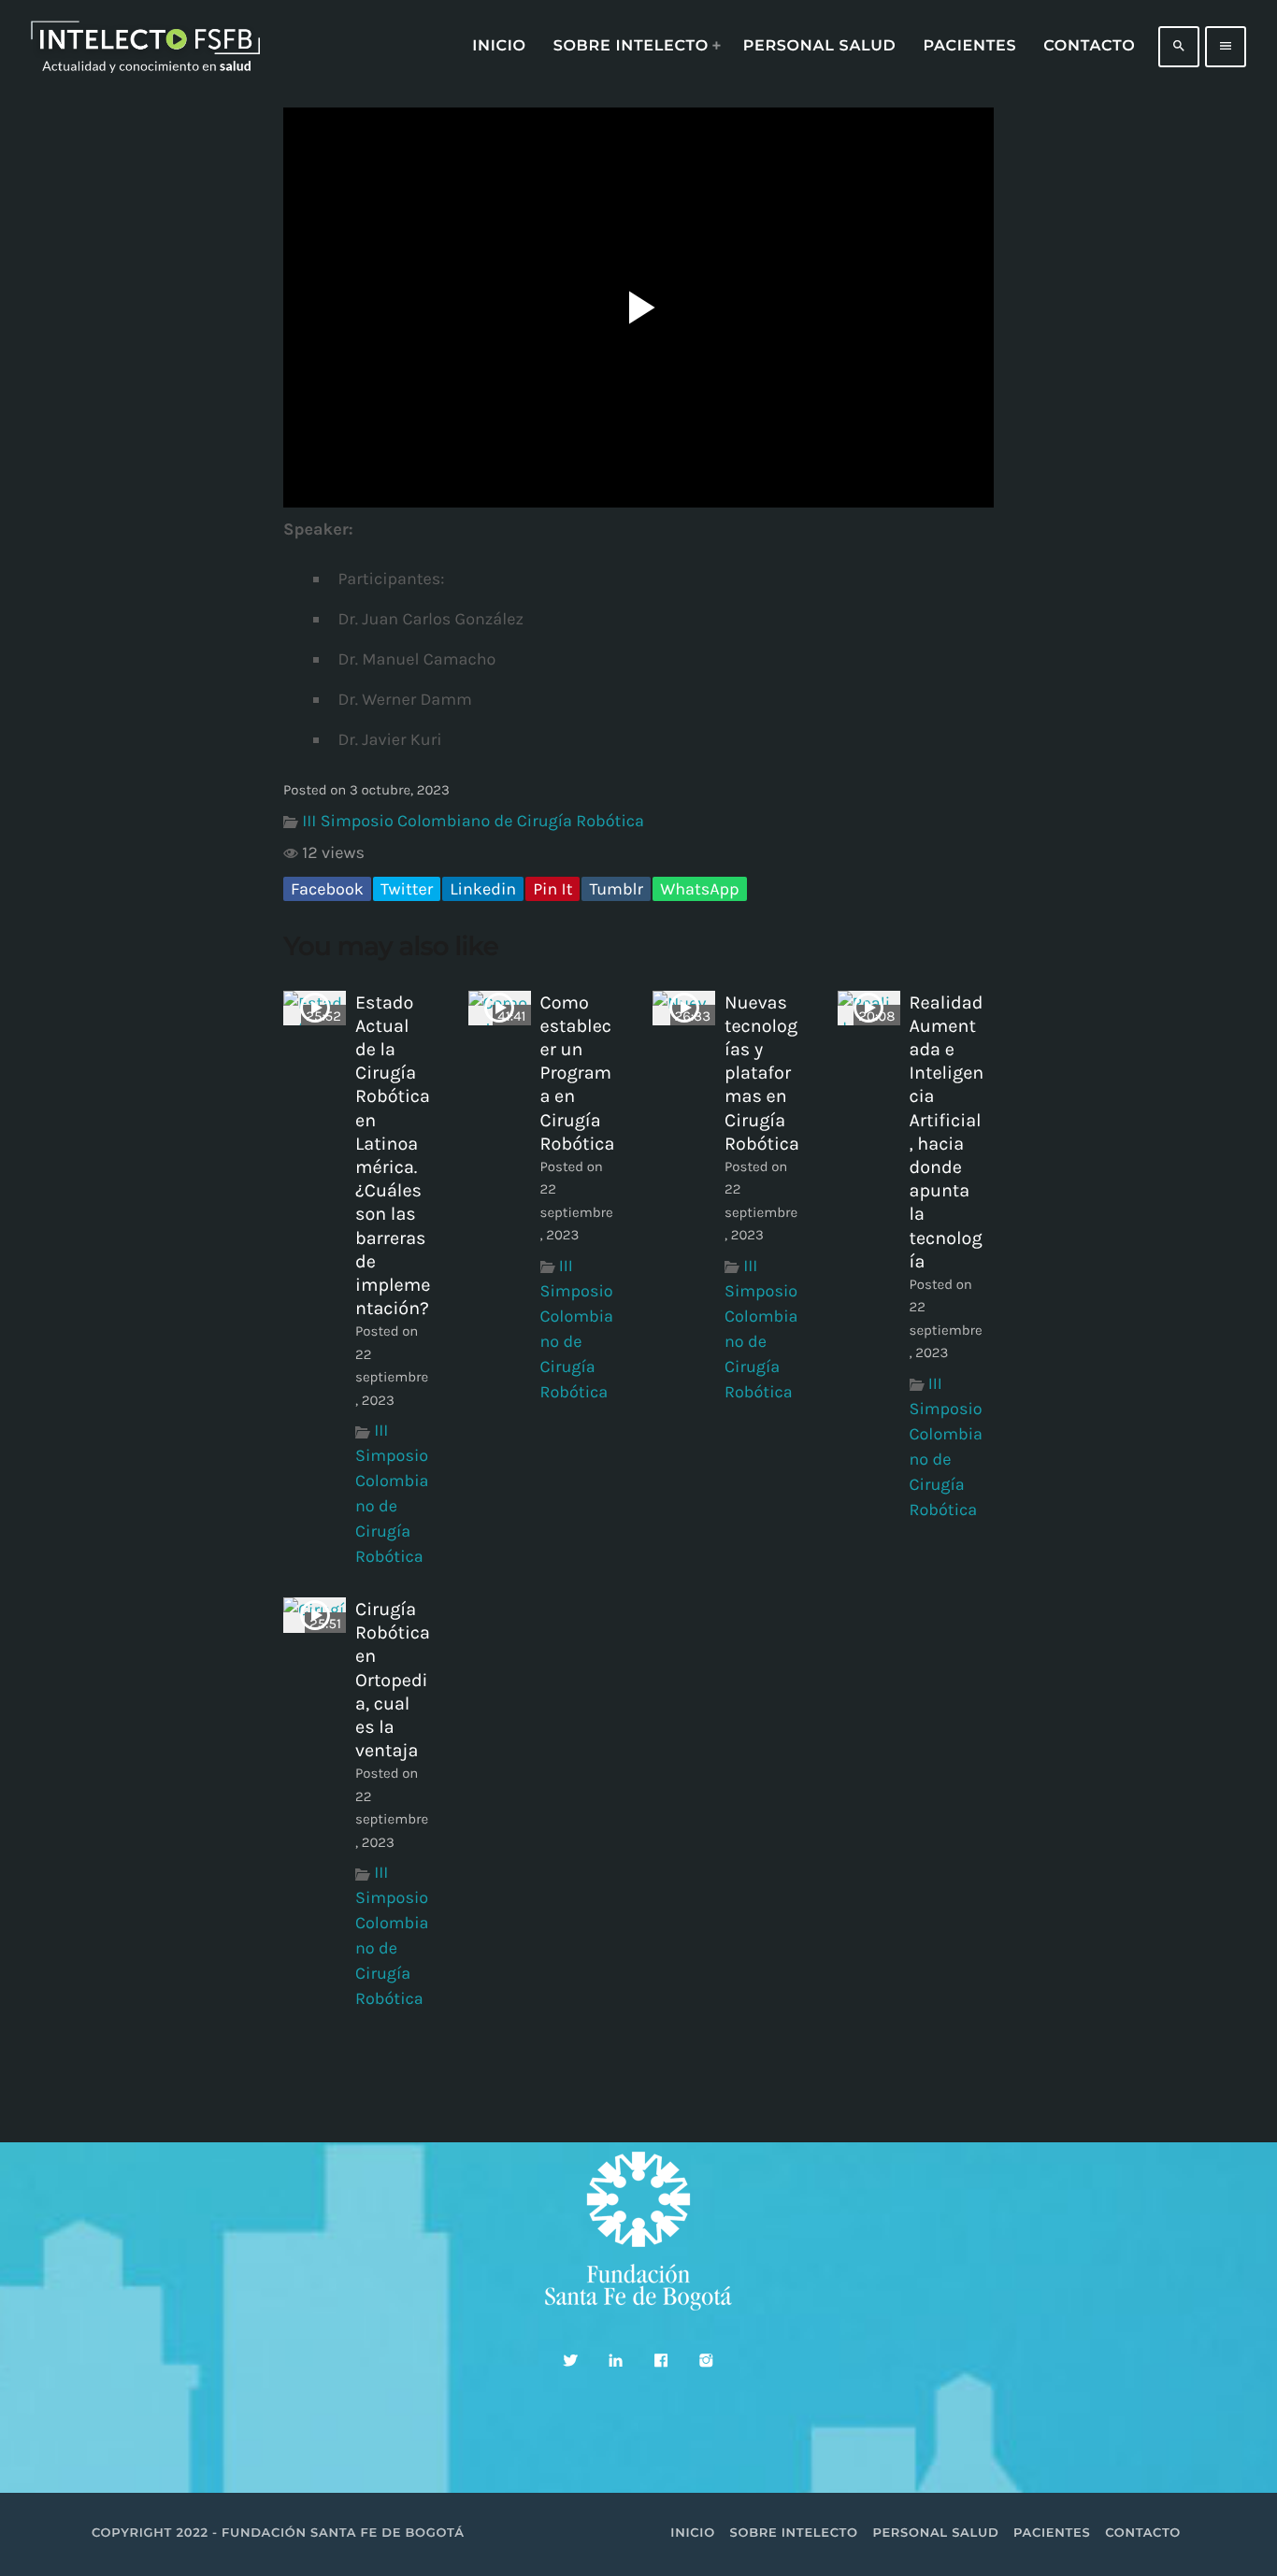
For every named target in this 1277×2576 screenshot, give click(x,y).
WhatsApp (699, 889)
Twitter (407, 889)
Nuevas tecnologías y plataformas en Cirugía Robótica (762, 1073)
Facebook (327, 889)
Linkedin (483, 889)
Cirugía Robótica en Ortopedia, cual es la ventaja (393, 1680)
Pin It (552, 889)
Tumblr (616, 889)
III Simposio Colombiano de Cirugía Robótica (473, 821)
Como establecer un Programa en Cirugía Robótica (578, 1073)
